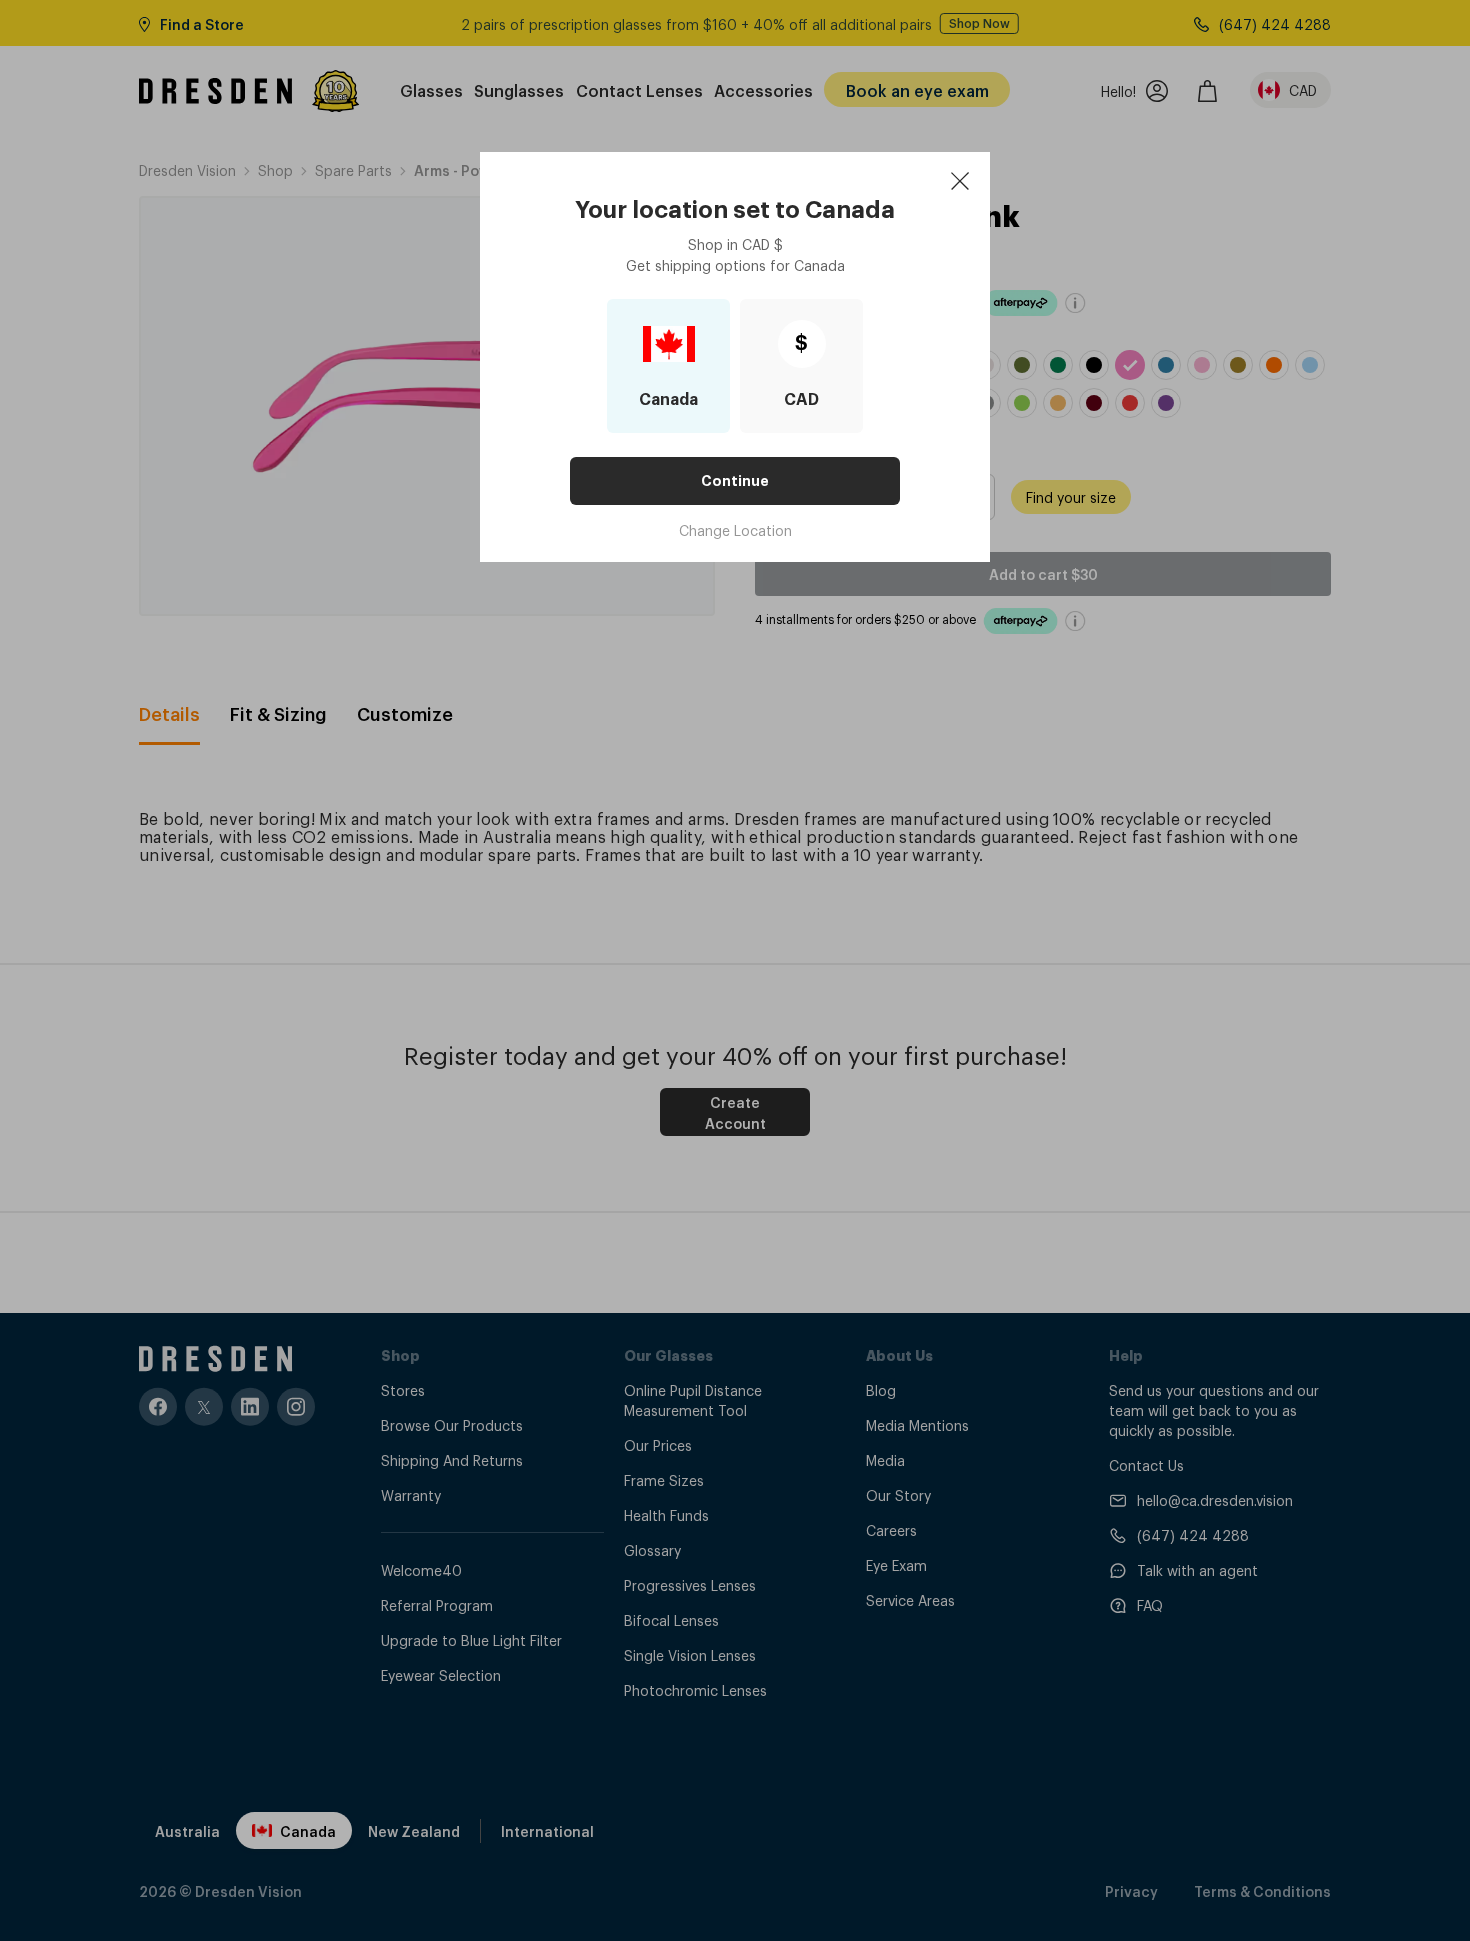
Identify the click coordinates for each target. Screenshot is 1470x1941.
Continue (735, 481)
